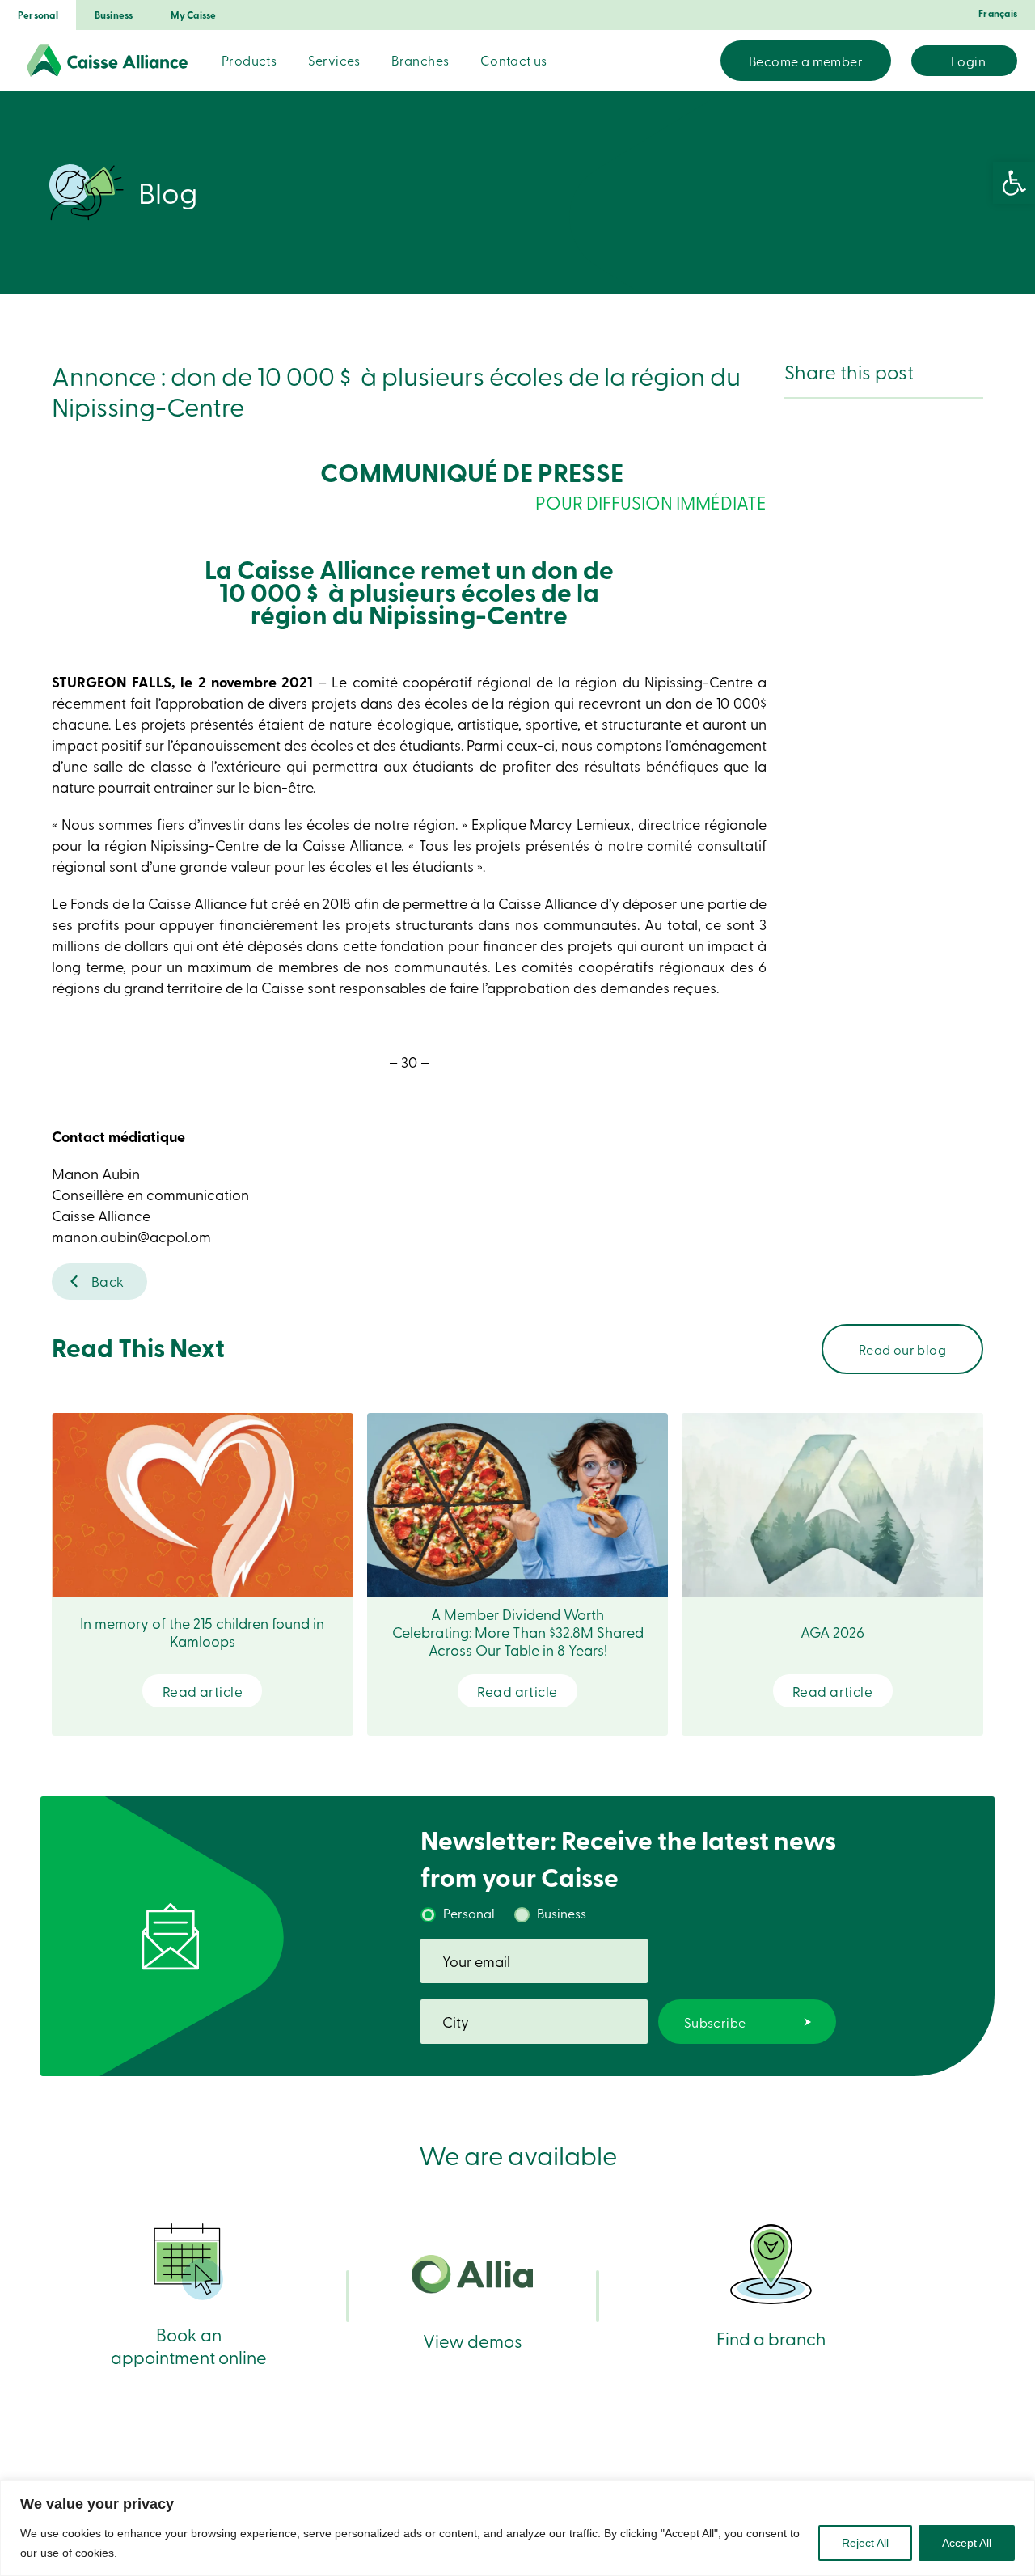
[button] (1014, 183)
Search (699, 61)
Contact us (514, 60)
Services (334, 60)
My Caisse (194, 15)
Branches (420, 60)
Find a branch (771, 2338)
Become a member (806, 61)
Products (249, 60)
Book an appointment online (189, 2345)
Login (968, 61)
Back (108, 1281)
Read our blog (902, 1349)
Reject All (865, 2543)
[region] (517, 2528)
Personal (38, 15)
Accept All (967, 2543)
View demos (473, 2340)
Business (114, 15)
